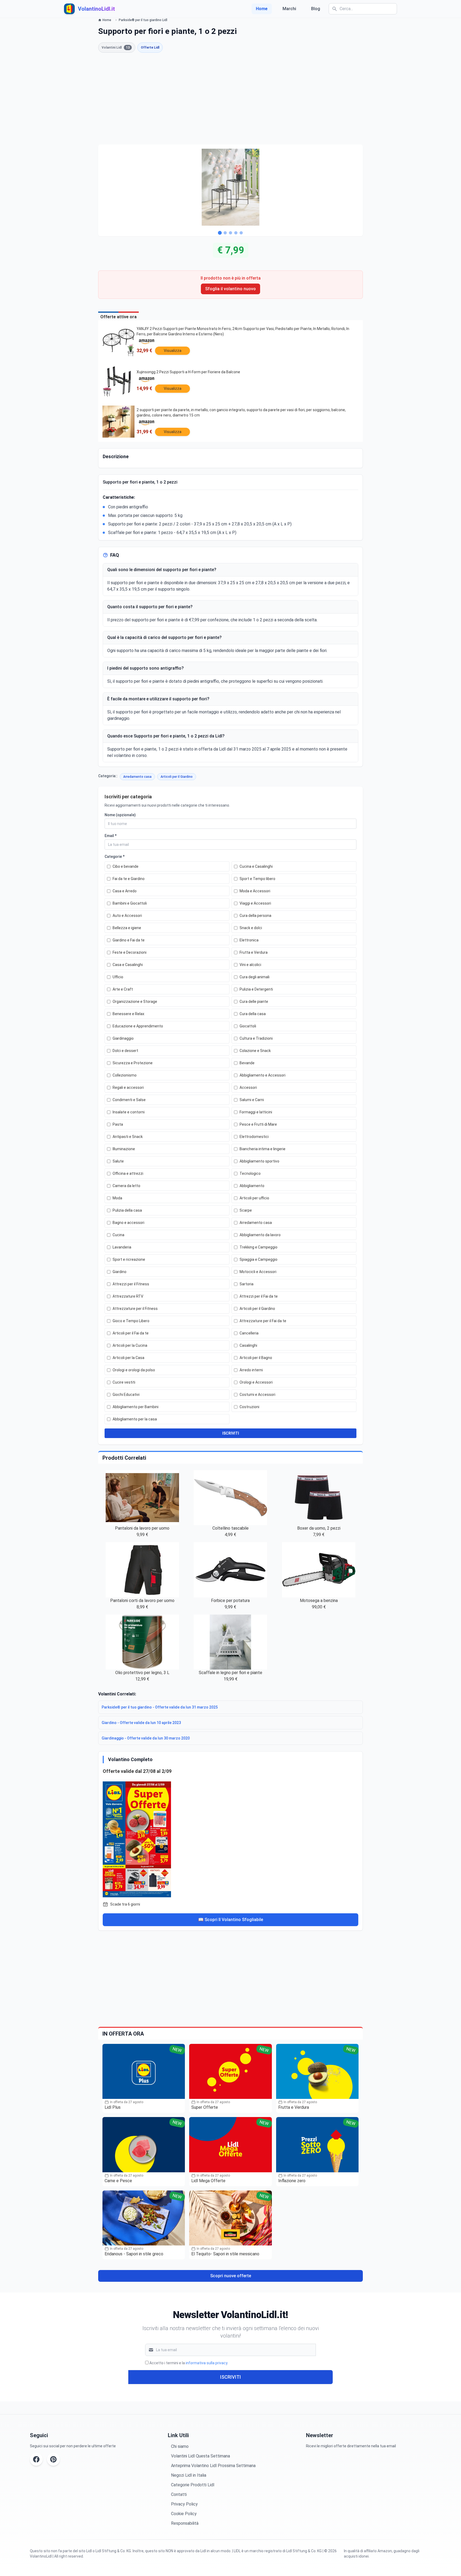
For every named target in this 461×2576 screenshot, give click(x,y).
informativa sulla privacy (206, 2363)
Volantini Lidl (116, 48)
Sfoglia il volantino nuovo (230, 289)
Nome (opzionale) (120, 815)
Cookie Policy (184, 2514)
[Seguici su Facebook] (36, 2459)
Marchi (289, 9)
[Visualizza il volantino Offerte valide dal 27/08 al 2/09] (230, 1838)
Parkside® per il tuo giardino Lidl (143, 20)
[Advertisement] (230, 99)
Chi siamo (180, 2446)
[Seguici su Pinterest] (53, 2459)
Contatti (179, 2494)
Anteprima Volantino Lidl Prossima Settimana (213, 2466)
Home (262, 9)
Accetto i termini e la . (189, 2363)
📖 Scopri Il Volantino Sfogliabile (231, 1920)
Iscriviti (230, 2377)
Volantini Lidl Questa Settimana (200, 2456)
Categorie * (115, 857)
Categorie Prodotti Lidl (193, 2485)
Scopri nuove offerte (231, 2276)
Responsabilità (185, 2523)
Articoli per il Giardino (177, 777)
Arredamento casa (137, 777)
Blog (316, 9)
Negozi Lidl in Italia (189, 2475)
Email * (111, 836)
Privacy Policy (184, 2504)
